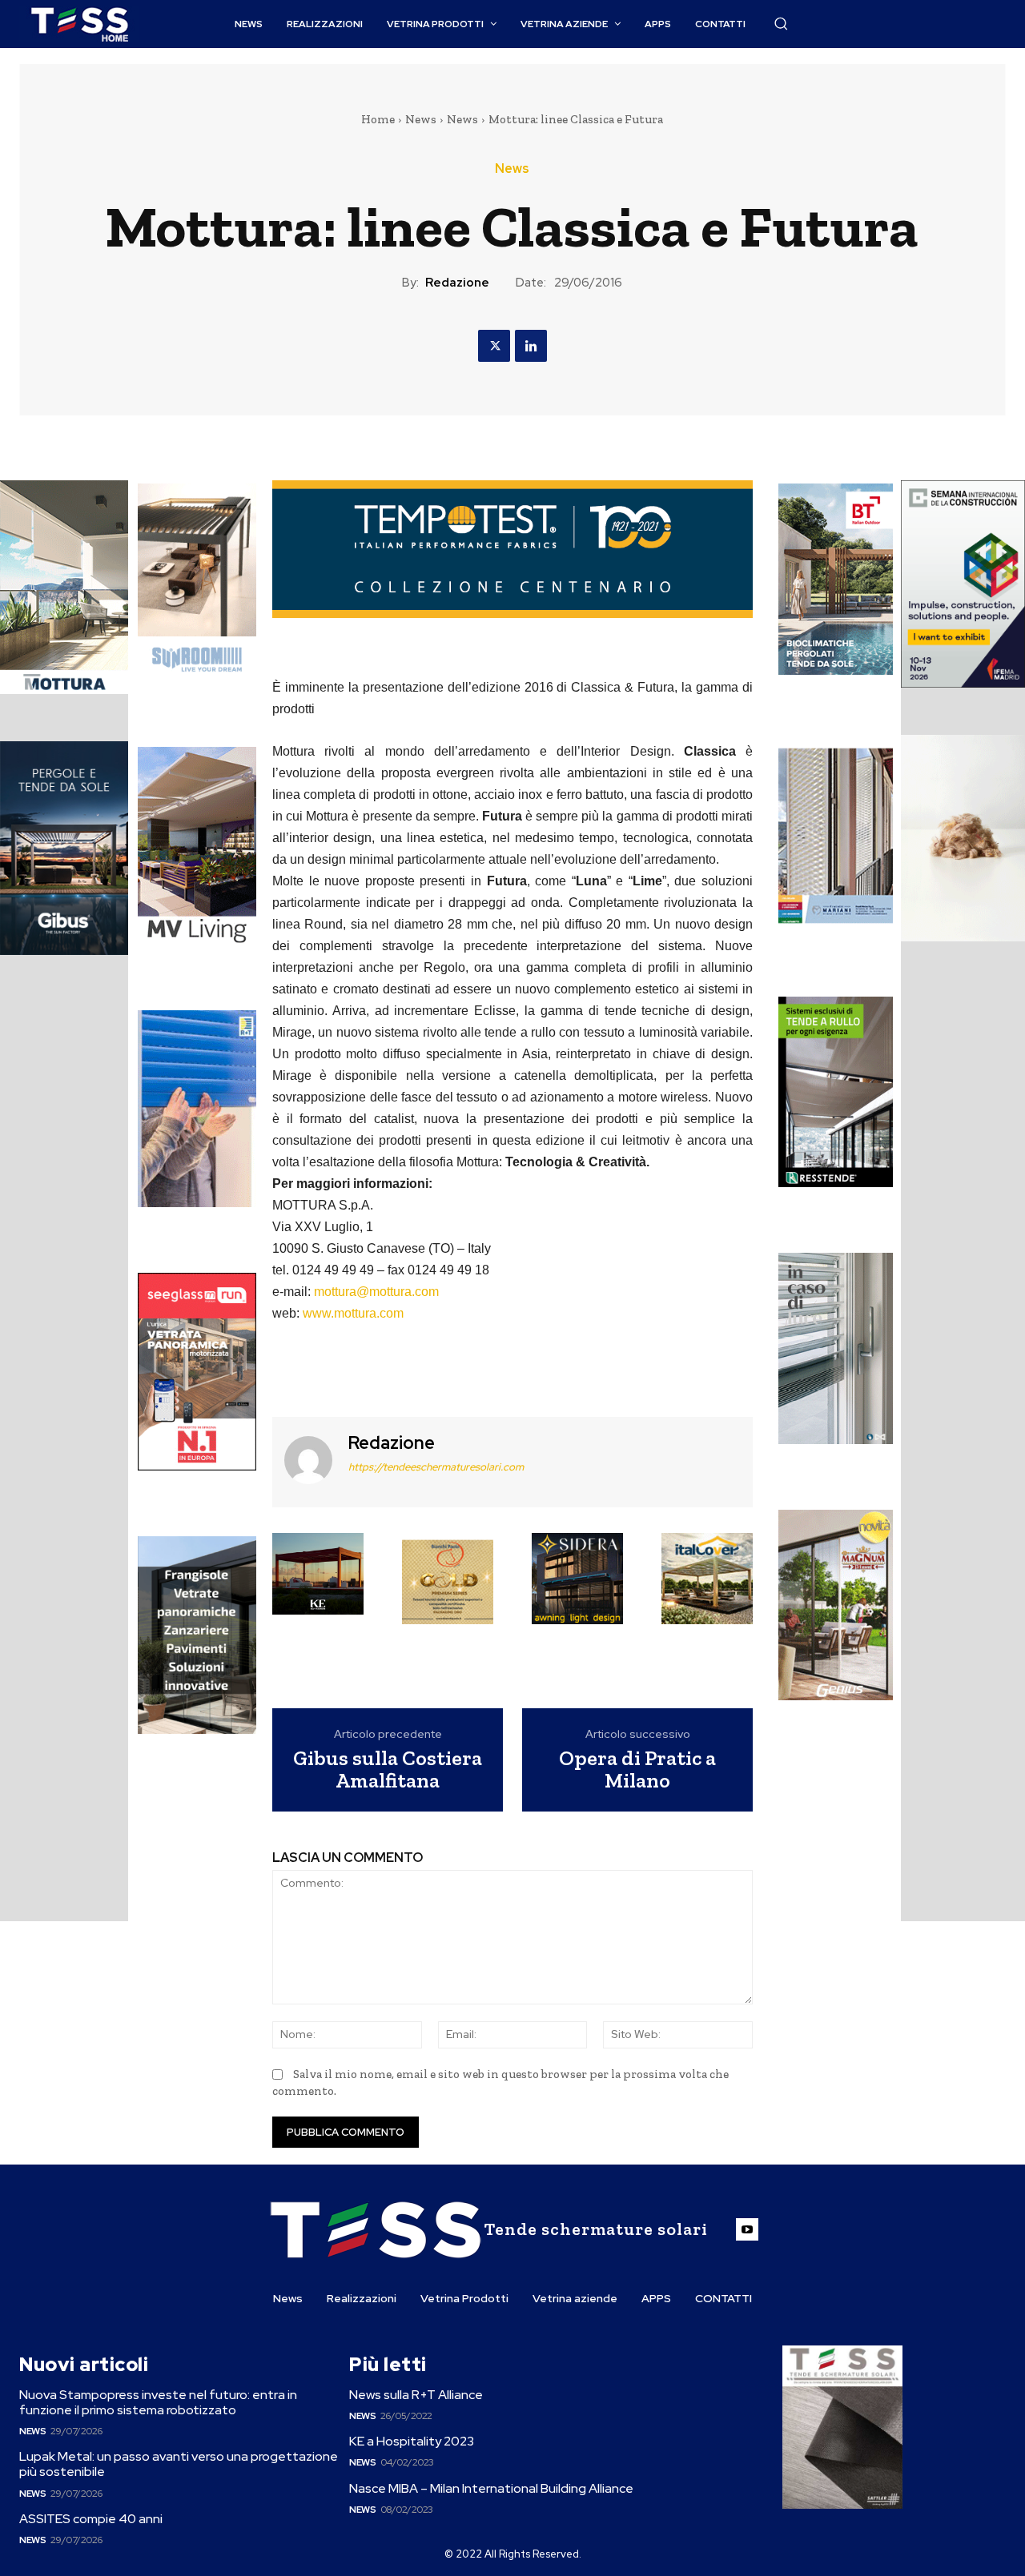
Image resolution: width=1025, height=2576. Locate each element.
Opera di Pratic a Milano (637, 1769)
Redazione (457, 283)
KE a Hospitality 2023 (412, 2441)
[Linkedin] (531, 346)
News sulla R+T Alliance (416, 2395)
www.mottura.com (353, 1313)
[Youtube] (747, 2229)
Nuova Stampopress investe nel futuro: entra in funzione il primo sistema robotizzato (158, 2402)
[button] (781, 23)
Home (378, 119)
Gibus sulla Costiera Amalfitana (388, 1769)
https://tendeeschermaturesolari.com (436, 1467)
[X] (494, 346)
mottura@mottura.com (376, 1292)
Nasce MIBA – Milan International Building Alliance (491, 2488)
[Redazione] (308, 1460)
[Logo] (79, 24)
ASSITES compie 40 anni (91, 2519)
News (421, 119)
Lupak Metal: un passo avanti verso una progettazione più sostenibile (179, 2464)
